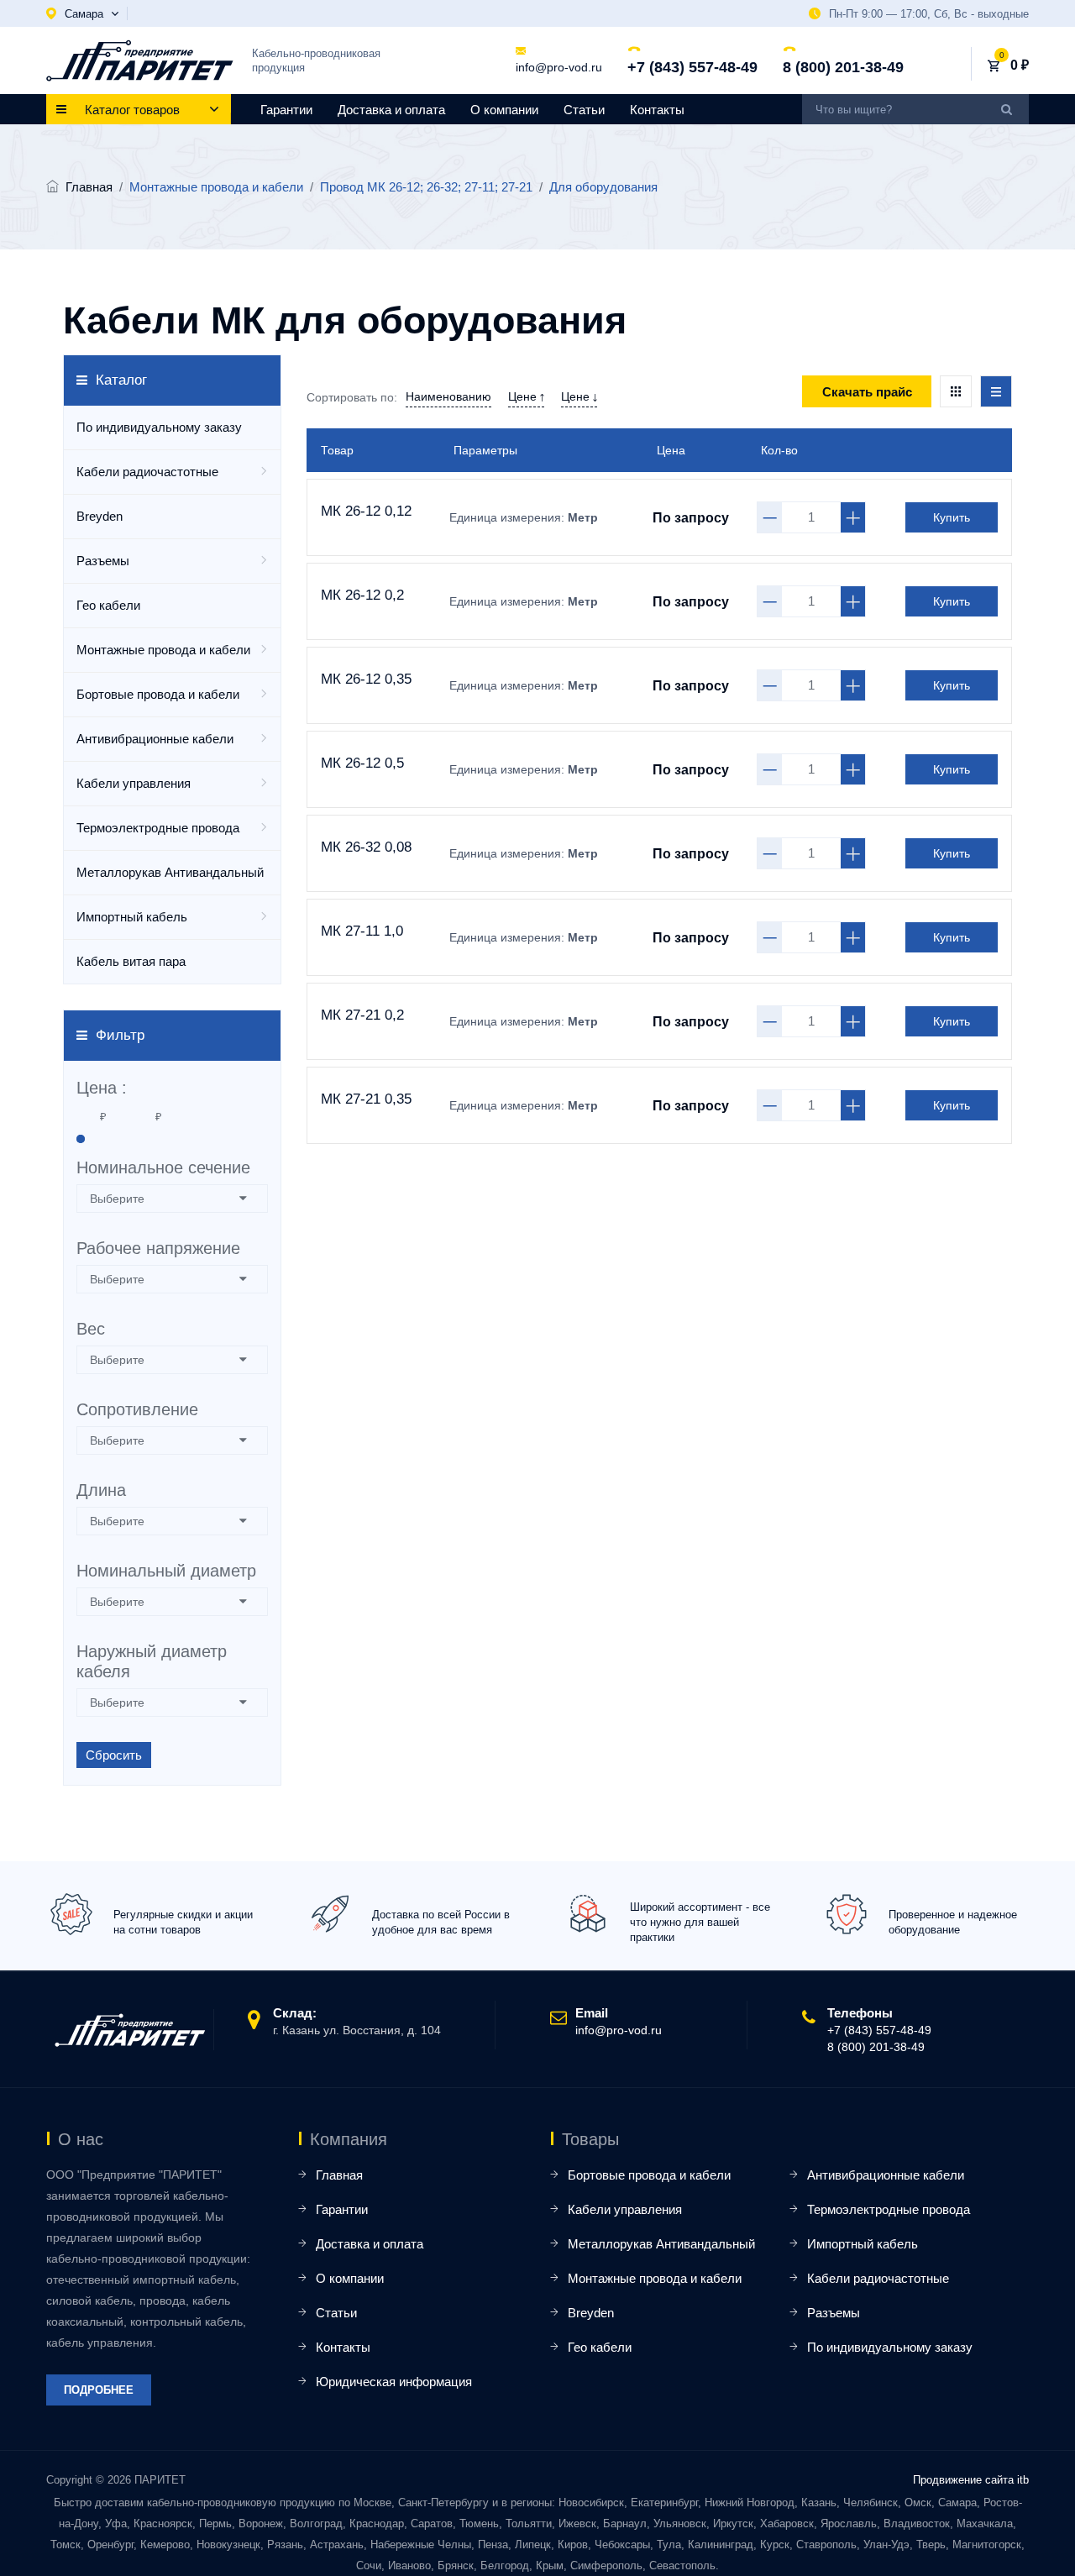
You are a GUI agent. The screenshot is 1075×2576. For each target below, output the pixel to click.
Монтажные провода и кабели (163, 650)
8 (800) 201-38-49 (843, 67)
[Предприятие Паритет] (140, 60)
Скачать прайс (867, 392)
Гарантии (286, 110)
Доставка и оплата (391, 110)
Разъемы (103, 561)
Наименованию (448, 396)
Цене (524, 396)
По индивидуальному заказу (159, 427)
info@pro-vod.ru (559, 67)
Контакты (657, 110)
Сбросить (114, 1755)
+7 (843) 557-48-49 (692, 67)
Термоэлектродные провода (158, 828)
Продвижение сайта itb (971, 2480)
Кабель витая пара (131, 961)
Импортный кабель (132, 917)
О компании (504, 110)
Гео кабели (108, 605)
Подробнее (99, 2390)
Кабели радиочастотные (147, 472)
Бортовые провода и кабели (158, 694)
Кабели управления (134, 783)
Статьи (584, 110)
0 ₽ (1020, 65)
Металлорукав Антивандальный (170, 872)
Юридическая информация (394, 2382)
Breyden (100, 516)
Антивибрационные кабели (155, 739)
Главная (89, 187)
